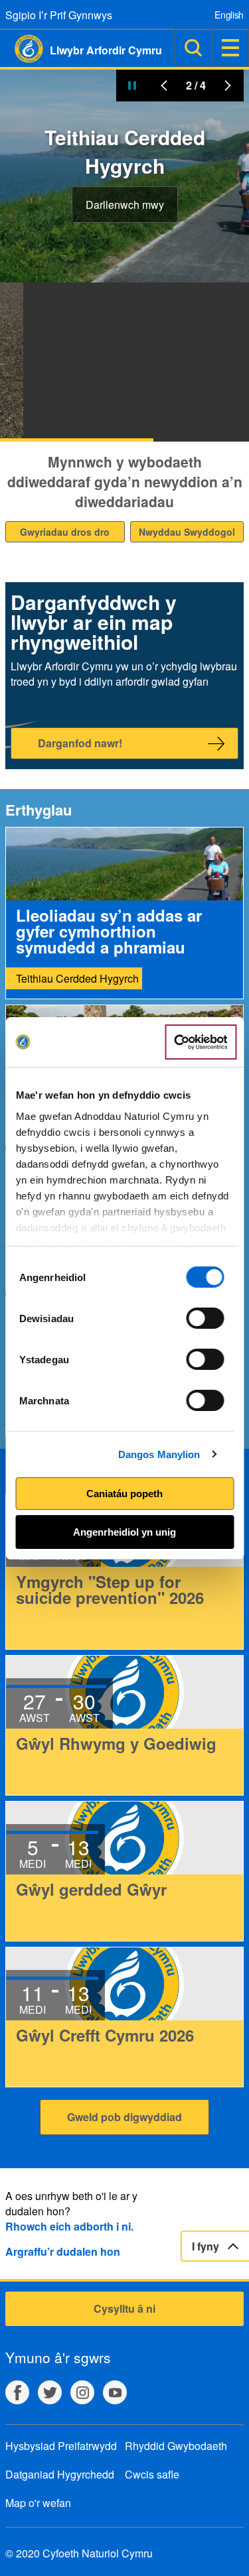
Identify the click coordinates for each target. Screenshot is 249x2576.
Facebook (17, 2392)
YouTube (115, 2392)
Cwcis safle (152, 2474)
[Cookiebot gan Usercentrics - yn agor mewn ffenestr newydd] (201, 1042)
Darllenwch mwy (125, 205)
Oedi (132, 86)
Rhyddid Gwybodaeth (176, 2446)
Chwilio (193, 48)
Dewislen (230, 48)
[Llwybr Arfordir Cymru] (22, 49)
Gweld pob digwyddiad (124, 2117)
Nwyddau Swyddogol (187, 532)
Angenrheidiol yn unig (124, 1532)
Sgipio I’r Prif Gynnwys (59, 15)
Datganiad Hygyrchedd (60, 2474)
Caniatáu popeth (124, 1494)
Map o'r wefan (38, 2503)
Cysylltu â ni (124, 2308)
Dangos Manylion (159, 1454)
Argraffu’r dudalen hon (63, 2251)
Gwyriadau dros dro (65, 532)
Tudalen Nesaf (228, 86)
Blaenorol (164, 86)
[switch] (206, 1318)
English (229, 15)
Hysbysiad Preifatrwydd (61, 2446)
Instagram (82, 2392)
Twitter (50, 2392)
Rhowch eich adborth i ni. (69, 2226)
